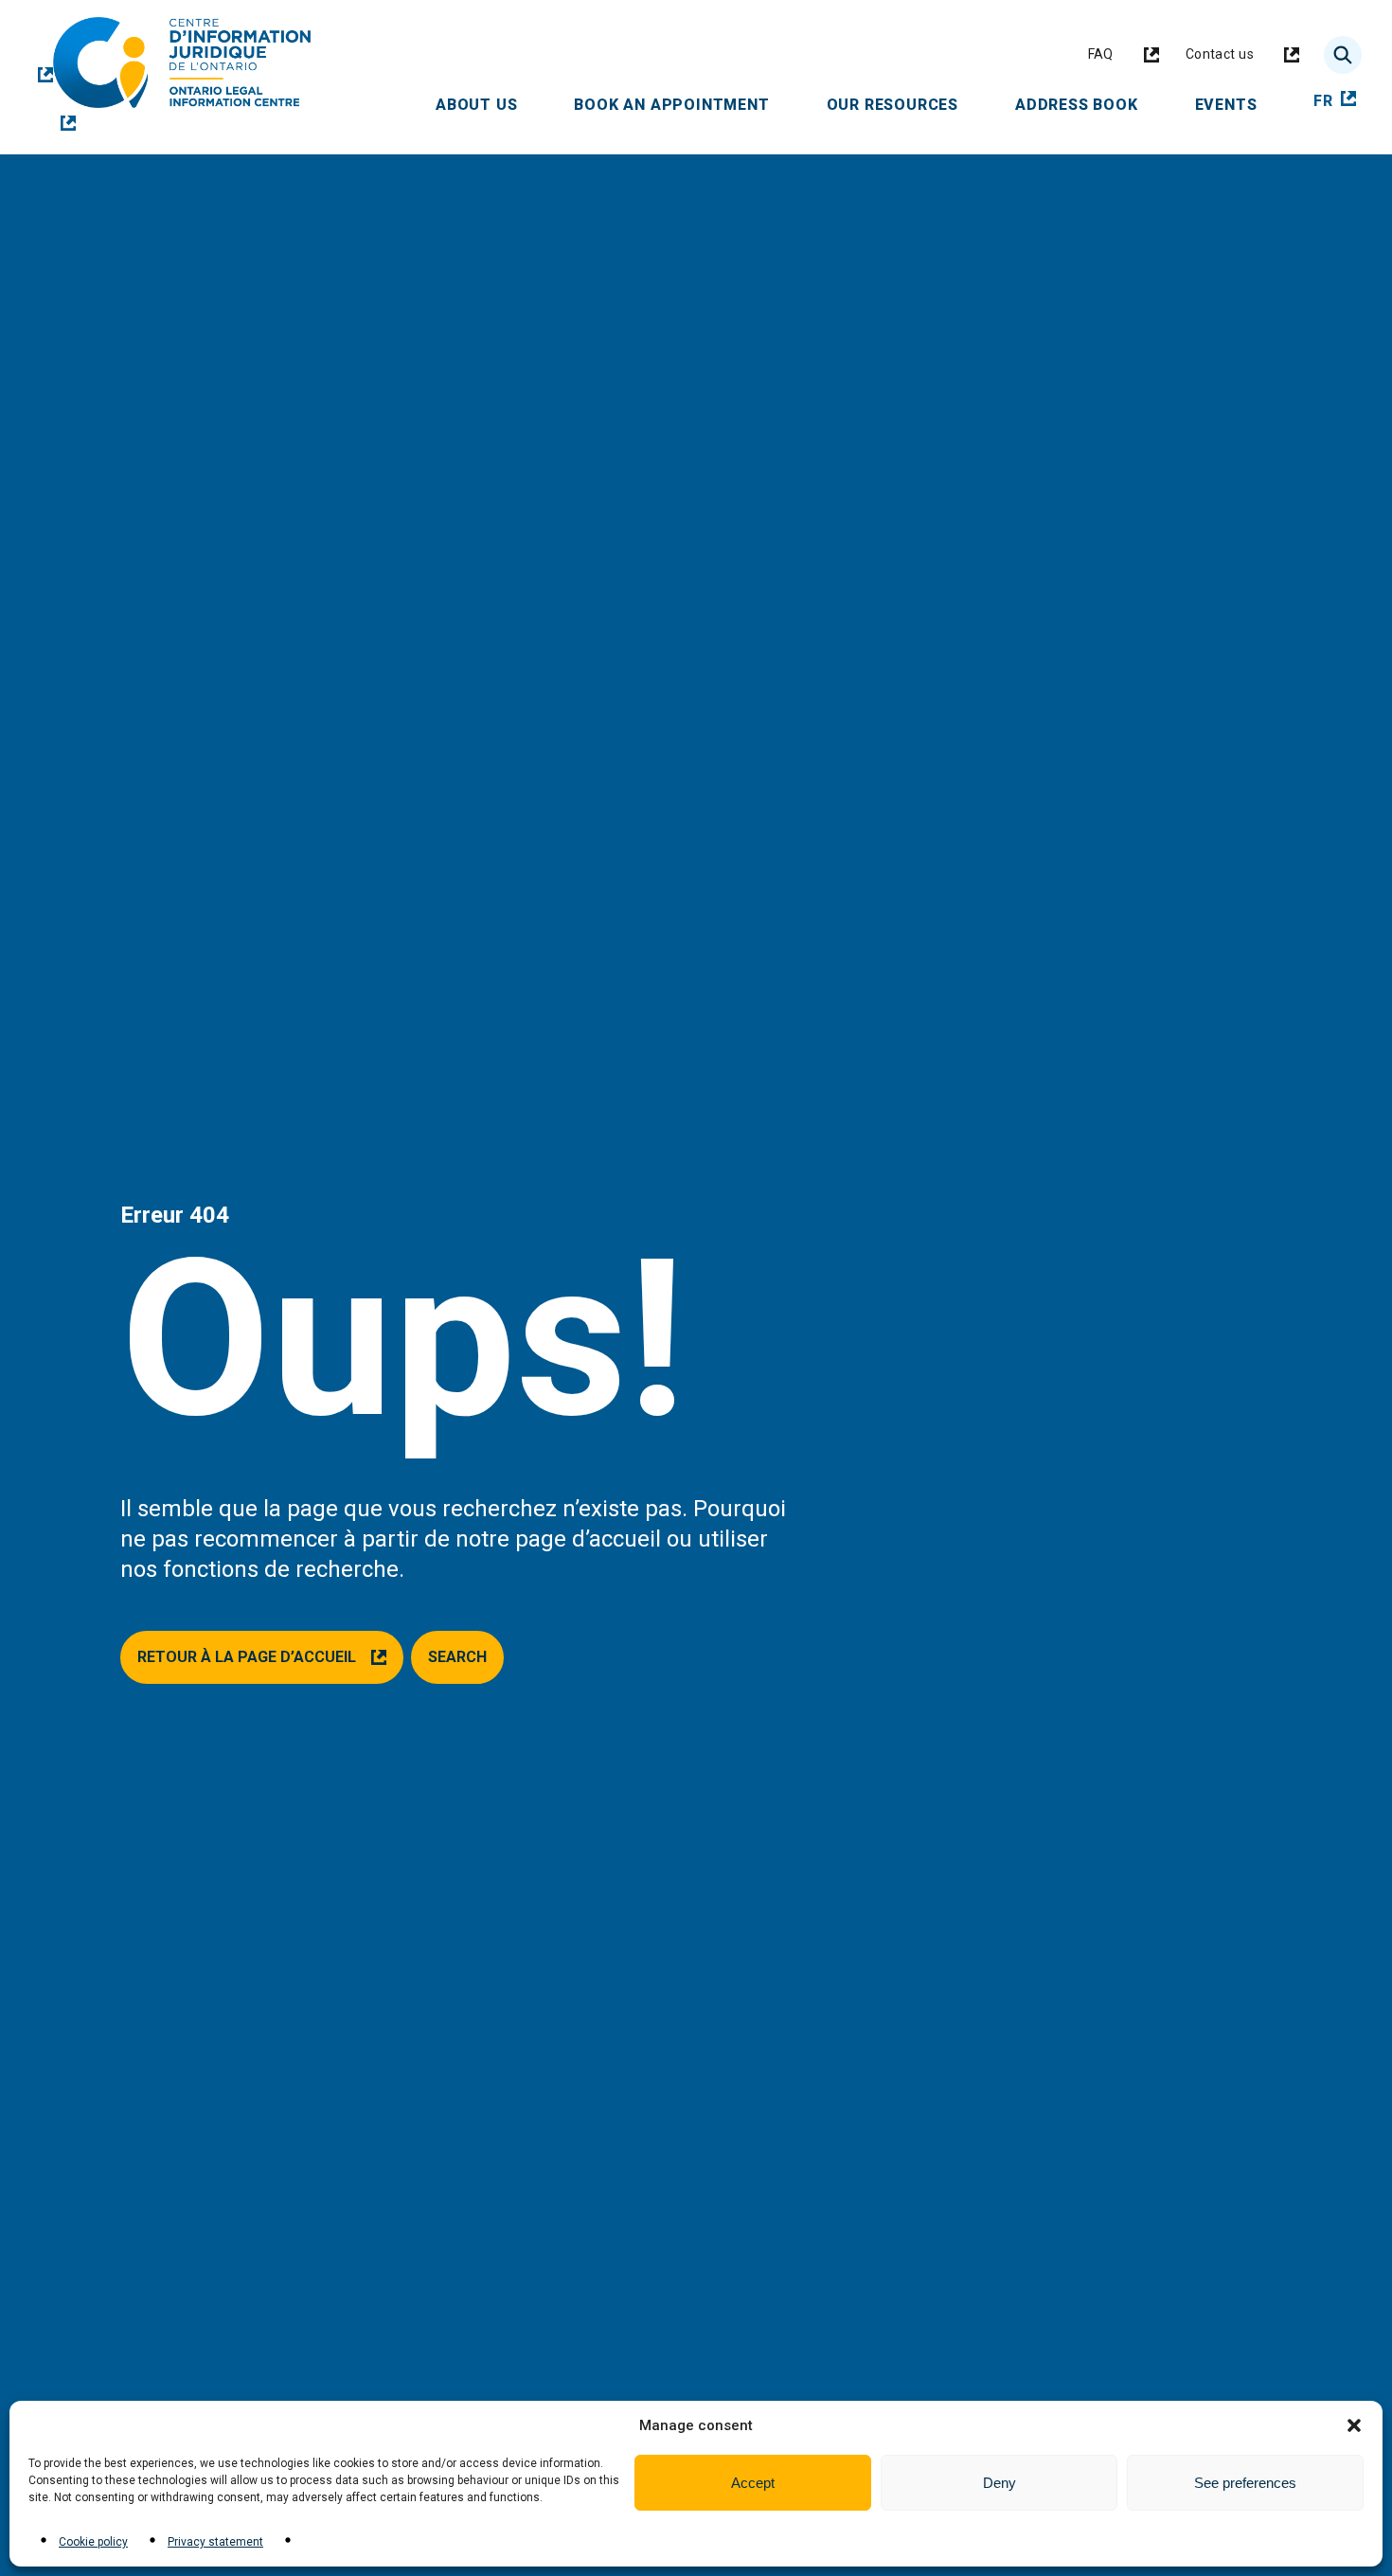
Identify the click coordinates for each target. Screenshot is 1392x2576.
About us (491, 104)
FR (1338, 102)
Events (1240, 104)
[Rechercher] (1343, 55)
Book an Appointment (686, 104)
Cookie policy (93, 2542)
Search (457, 1657)
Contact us (1243, 59)
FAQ (1124, 59)
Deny (999, 2483)
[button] (1354, 2425)
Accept (753, 2483)
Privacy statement (215, 2542)
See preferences (1245, 2483)
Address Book (1091, 104)
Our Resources (907, 104)
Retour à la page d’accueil (247, 1666)
